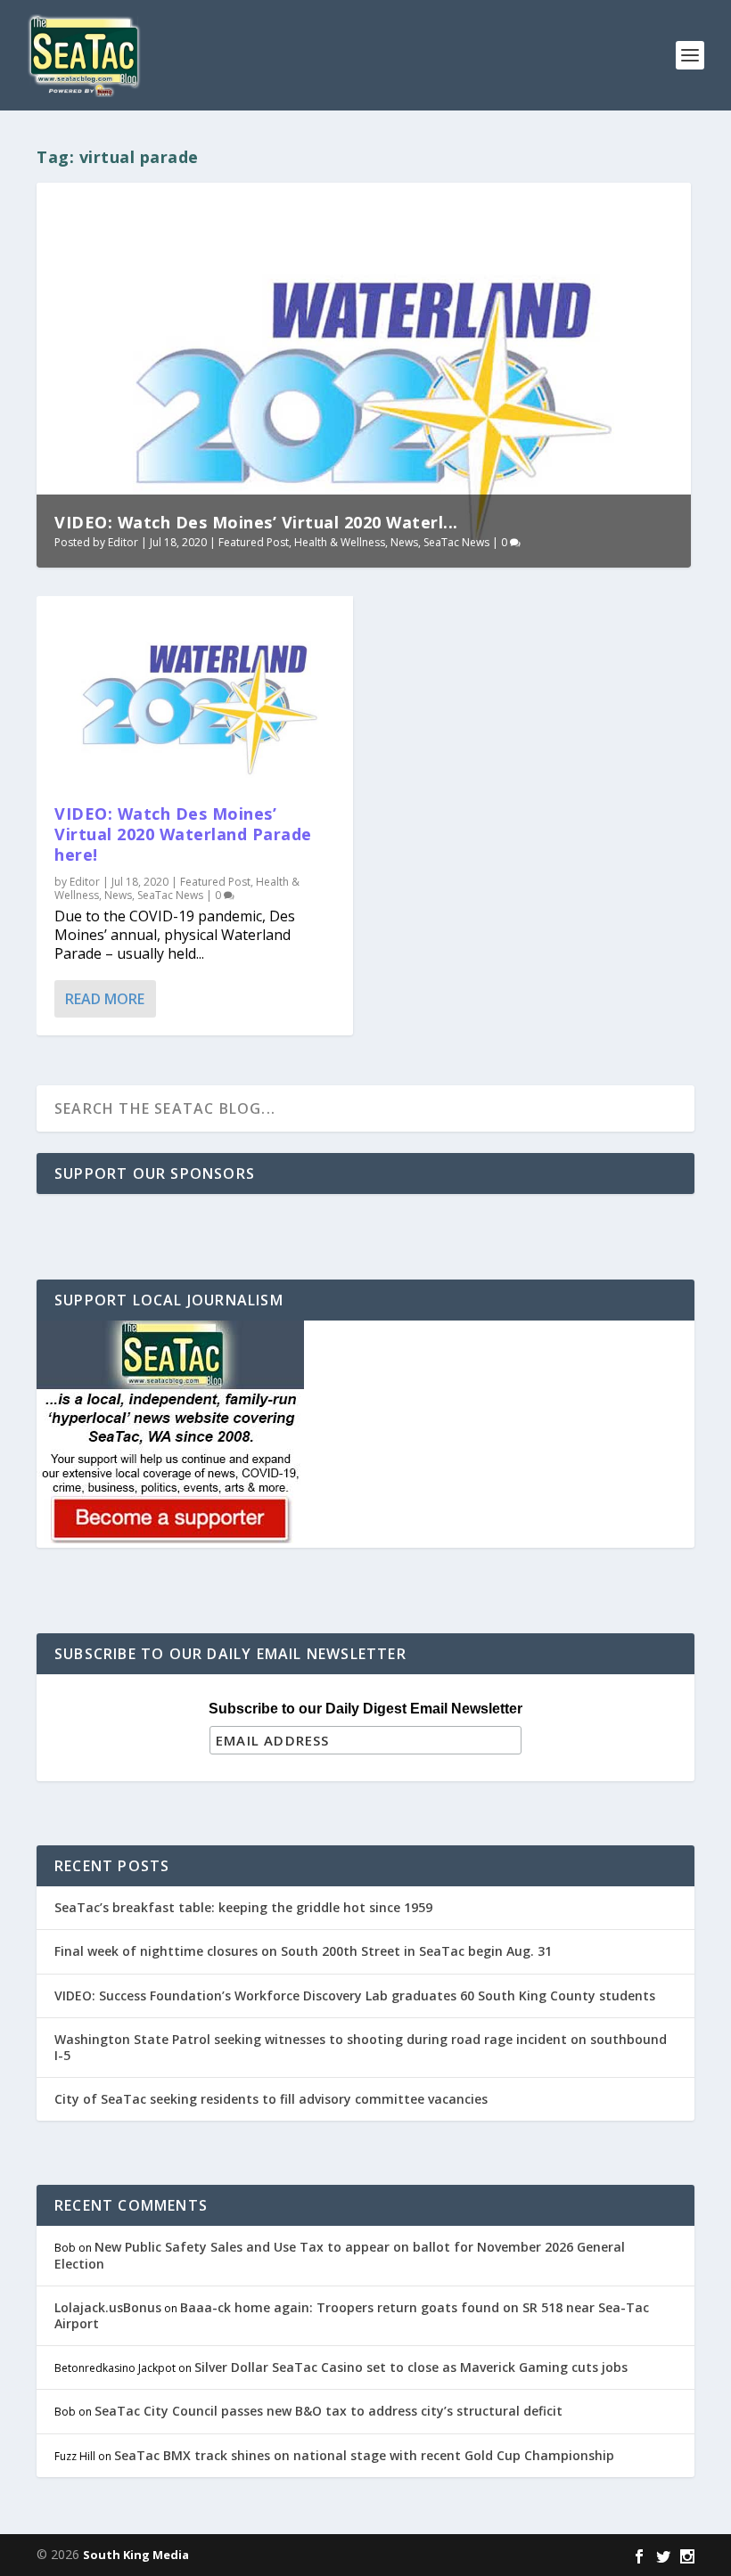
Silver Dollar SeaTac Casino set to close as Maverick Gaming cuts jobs (411, 2367)
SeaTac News (456, 542)
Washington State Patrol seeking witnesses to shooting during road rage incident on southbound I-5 (361, 2047)
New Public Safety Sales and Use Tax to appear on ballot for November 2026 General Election (340, 2255)
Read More (105, 999)
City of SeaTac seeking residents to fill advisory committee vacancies (271, 2099)
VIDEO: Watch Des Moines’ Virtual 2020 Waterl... (256, 522)
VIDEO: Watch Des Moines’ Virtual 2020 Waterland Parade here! (183, 834)
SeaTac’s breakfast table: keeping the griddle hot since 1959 (245, 1907)
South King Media (136, 2555)
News (404, 542)
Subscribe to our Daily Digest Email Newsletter (365, 1709)
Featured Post (254, 542)
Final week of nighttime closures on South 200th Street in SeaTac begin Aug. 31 (303, 1951)
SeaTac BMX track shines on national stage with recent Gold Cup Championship (364, 2455)
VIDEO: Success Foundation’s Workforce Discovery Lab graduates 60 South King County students (355, 1995)
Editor (123, 542)
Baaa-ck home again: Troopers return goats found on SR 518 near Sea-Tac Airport (352, 2315)
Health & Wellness (340, 542)
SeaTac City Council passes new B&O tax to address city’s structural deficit (329, 2411)
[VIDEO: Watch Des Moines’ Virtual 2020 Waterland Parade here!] (195, 691)
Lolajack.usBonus (108, 2307)
